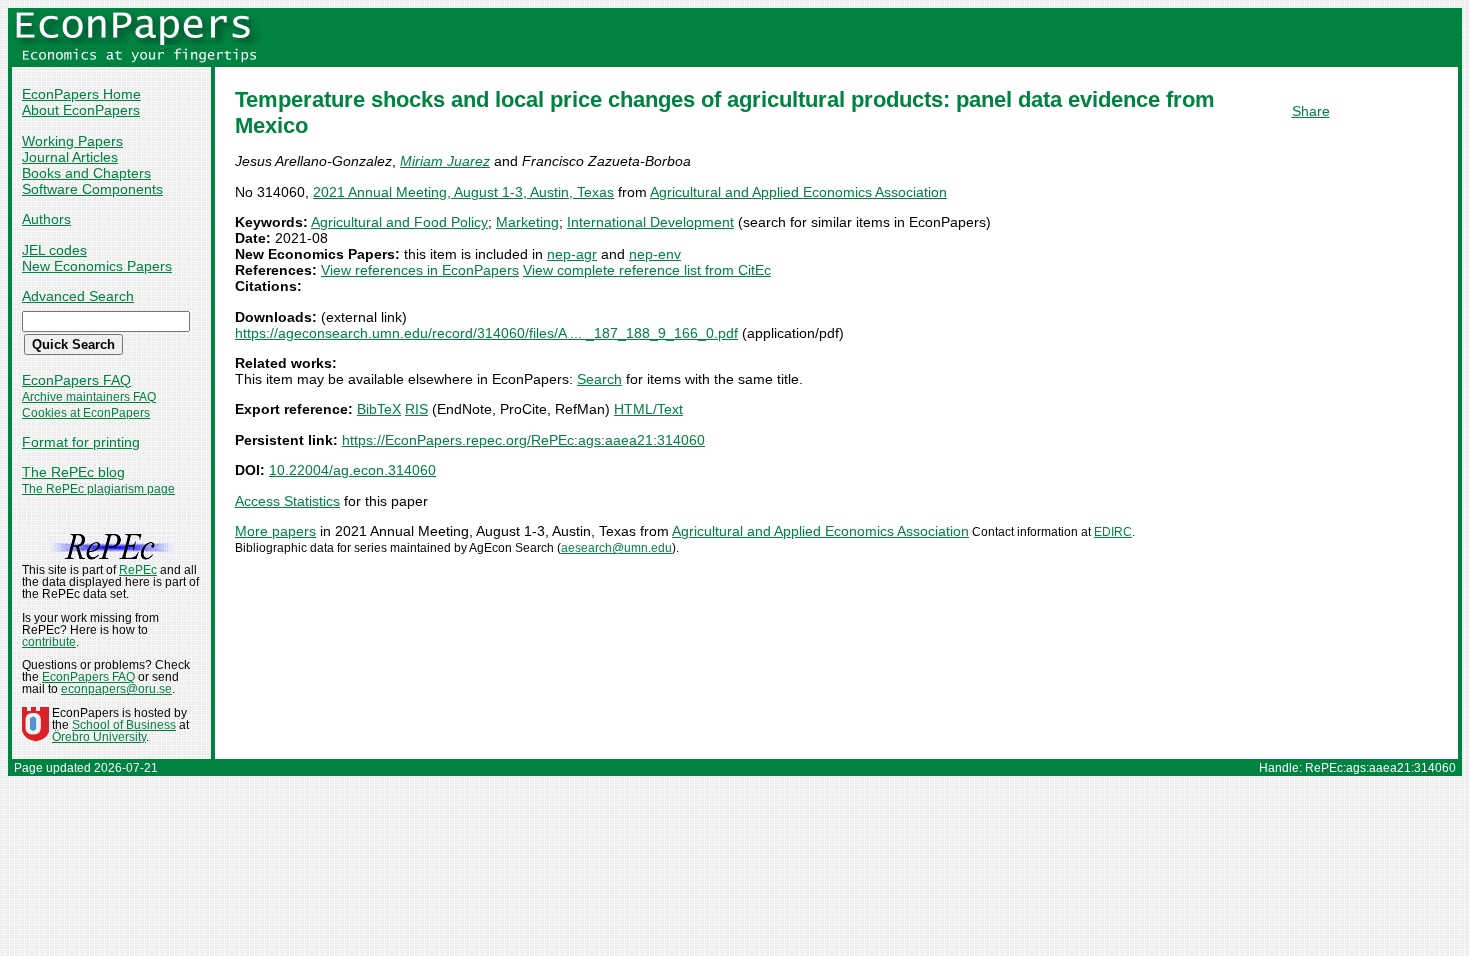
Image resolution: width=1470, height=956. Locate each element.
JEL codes (54, 250)
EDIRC (1113, 532)
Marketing (527, 222)
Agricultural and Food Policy (399, 222)
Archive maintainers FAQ (89, 397)
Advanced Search (78, 296)
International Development (650, 222)
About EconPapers (81, 110)
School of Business (124, 725)
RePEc (138, 570)
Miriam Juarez (445, 161)
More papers (275, 531)
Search (599, 379)
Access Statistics (287, 501)
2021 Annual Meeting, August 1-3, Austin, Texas (463, 192)
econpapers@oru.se (116, 689)
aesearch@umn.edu (616, 548)
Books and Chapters (86, 173)
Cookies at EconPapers (86, 413)
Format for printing (81, 442)
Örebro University (99, 737)
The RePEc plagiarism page (98, 489)
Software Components (92, 189)
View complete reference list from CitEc (647, 270)
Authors (46, 219)
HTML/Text (648, 409)
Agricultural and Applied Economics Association (798, 192)
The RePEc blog (73, 472)
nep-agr (572, 254)
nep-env (655, 254)
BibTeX (379, 409)
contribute (49, 642)
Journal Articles (70, 157)
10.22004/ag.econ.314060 (352, 470)
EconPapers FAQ (76, 380)
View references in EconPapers (420, 270)
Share (1311, 111)
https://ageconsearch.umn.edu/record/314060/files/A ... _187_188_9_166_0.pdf (486, 333)
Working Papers (72, 141)
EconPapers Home (81, 94)
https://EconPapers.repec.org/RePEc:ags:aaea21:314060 (523, 440)
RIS (416, 409)
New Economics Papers (97, 266)
